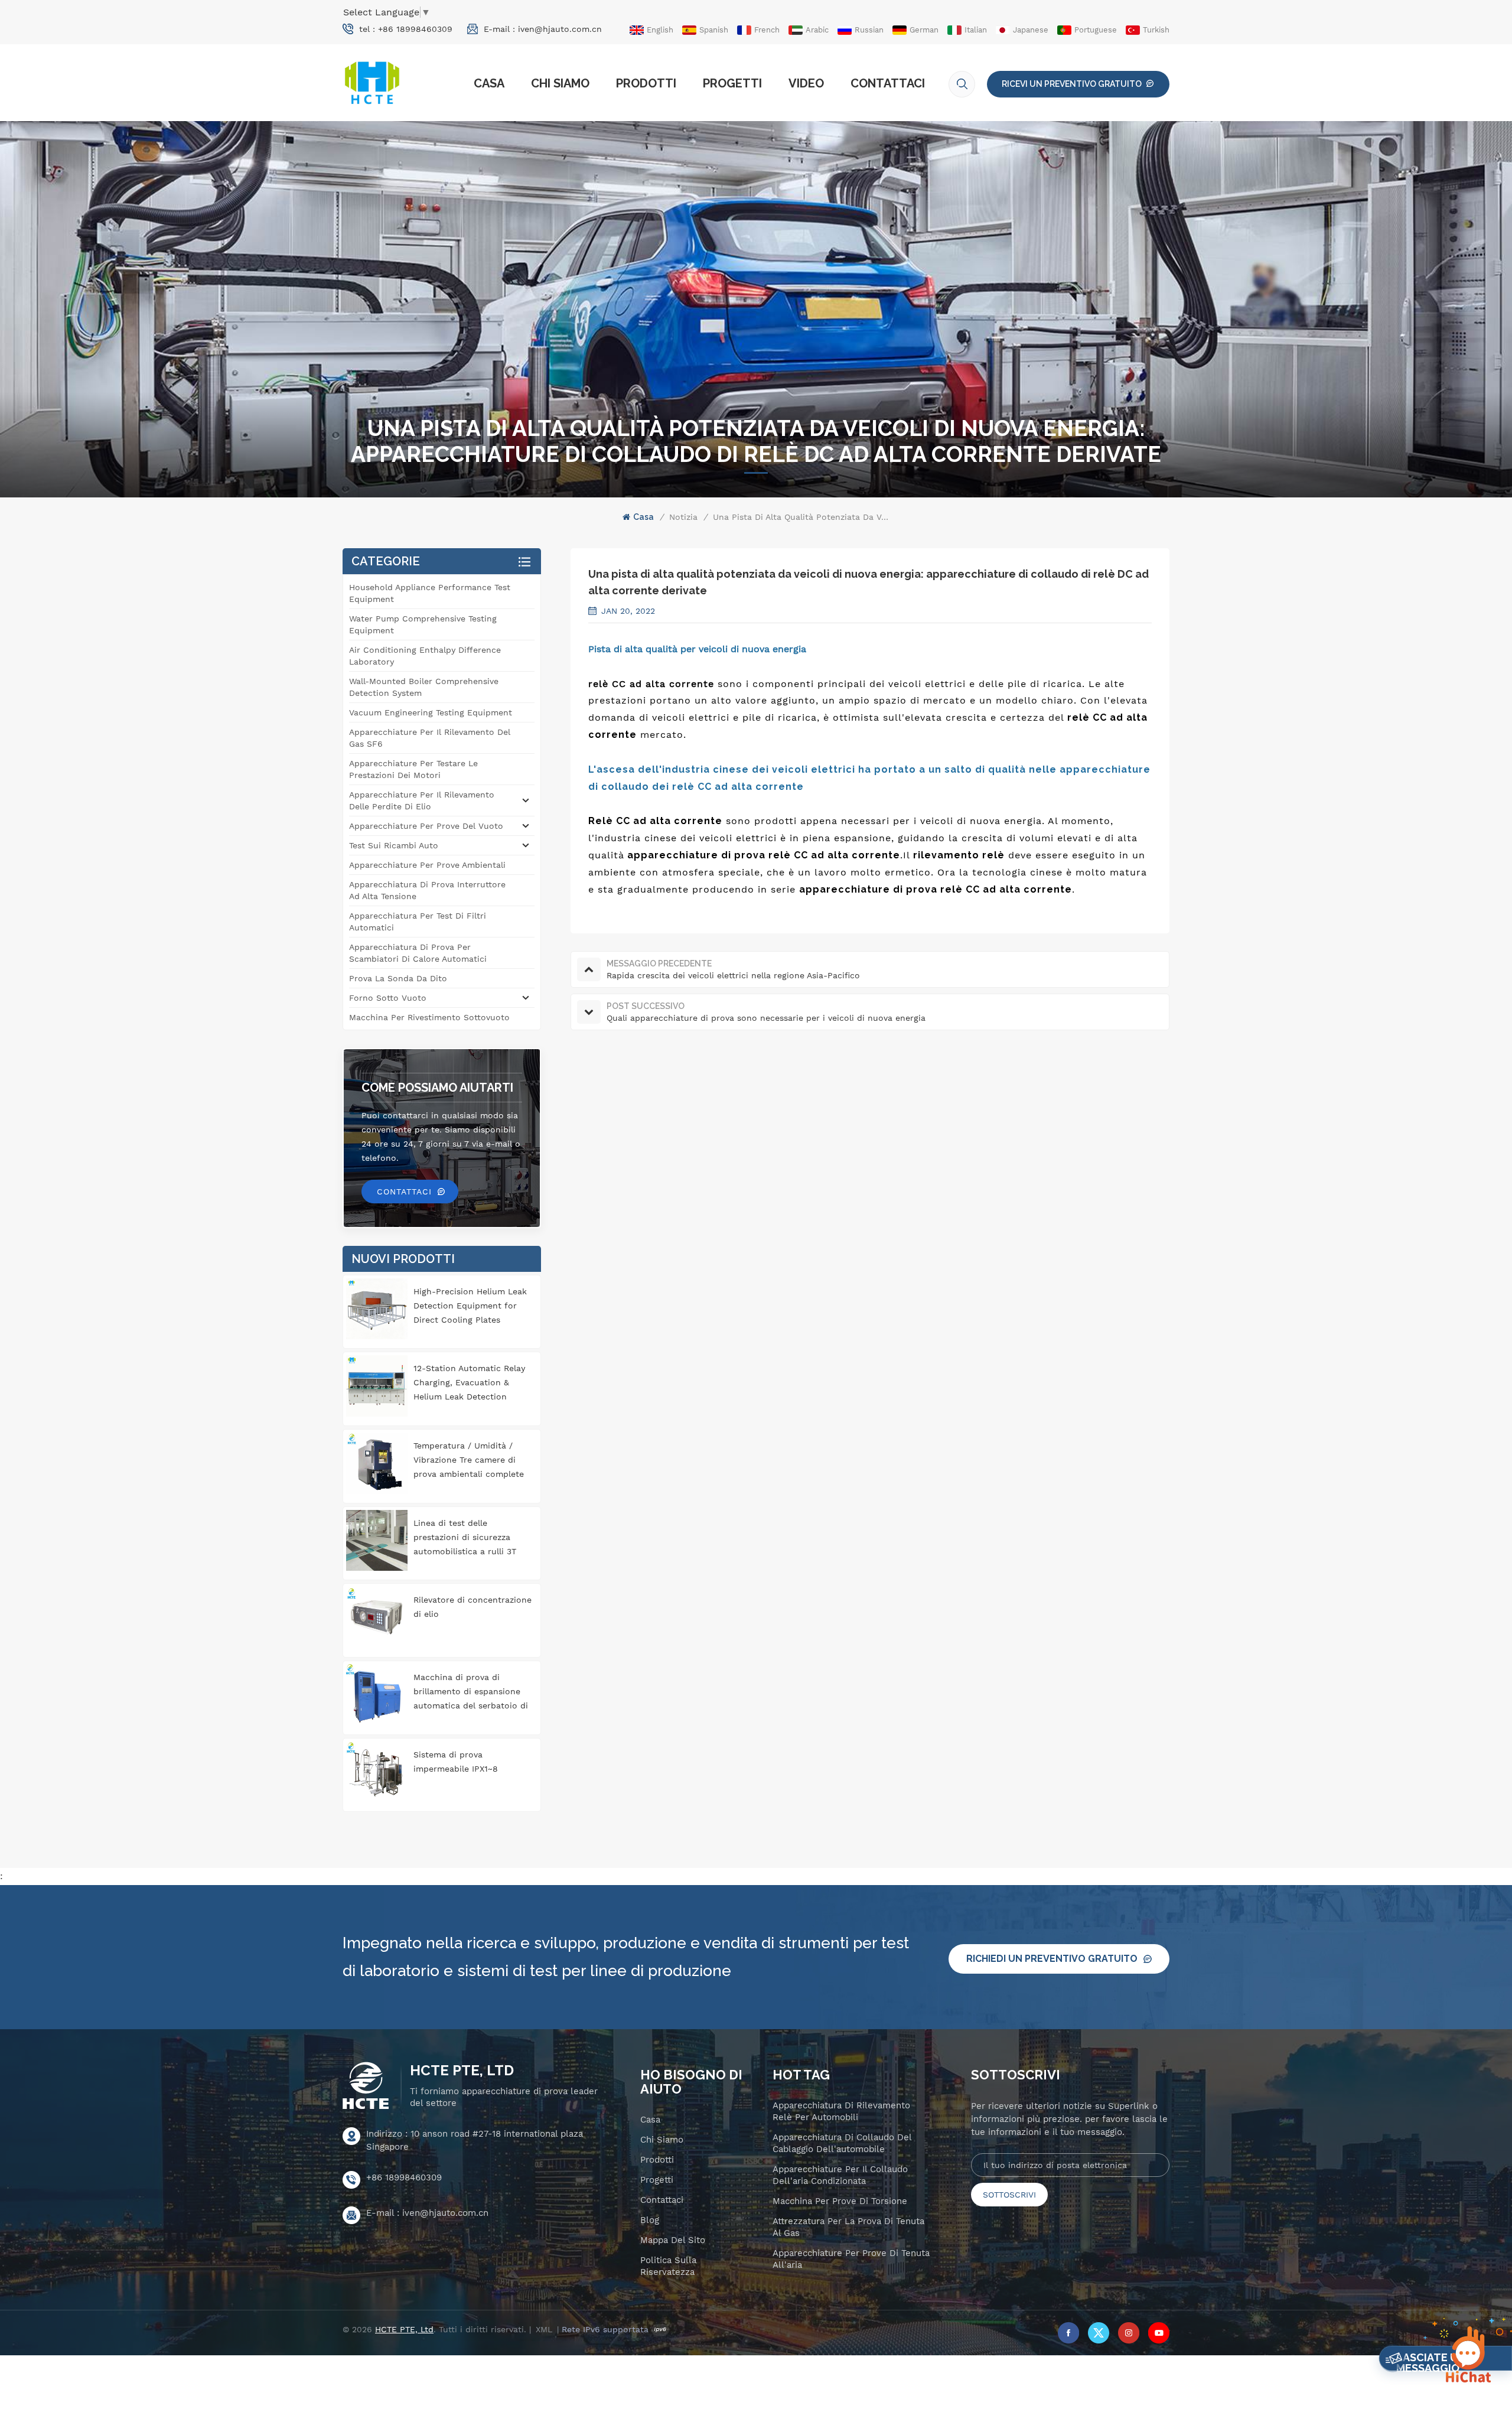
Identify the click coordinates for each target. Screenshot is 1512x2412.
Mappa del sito (673, 2240)
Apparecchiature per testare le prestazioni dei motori (413, 769)
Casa (489, 83)
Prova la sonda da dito (398, 978)
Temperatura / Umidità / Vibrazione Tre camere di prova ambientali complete (469, 1460)
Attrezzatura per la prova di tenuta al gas (848, 2227)
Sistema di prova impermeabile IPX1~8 (456, 1762)
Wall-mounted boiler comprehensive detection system (424, 687)
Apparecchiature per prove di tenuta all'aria (851, 2259)
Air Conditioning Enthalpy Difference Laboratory (425, 656)
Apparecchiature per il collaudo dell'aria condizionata (840, 2175)
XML (544, 2329)
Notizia (683, 517)
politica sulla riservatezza (668, 2266)
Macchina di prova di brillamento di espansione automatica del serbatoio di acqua (471, 1692)
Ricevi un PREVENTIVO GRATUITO (1072, 84)
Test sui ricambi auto (394, 845)
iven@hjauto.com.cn (560, 29)
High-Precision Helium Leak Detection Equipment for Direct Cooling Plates (470, 1306)
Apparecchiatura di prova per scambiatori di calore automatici (418, 953)
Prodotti (646, 83)
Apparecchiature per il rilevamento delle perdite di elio (422, 800)
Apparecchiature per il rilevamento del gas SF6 (430, 738)
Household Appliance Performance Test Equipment (430, 593)
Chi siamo (560, 83)
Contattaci (888, 83)
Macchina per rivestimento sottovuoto (429, 1017)
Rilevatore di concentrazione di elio (472, 1607)
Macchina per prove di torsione (840, 2201)
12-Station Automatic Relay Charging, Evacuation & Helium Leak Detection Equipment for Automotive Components (469, 1384)
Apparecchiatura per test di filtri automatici (418, 922)
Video (806, 83)
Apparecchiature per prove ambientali (427, 865)
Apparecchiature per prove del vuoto (426, 826)
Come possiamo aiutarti (437, 1088)
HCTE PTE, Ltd (462, 2071)
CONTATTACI (404, 1192)
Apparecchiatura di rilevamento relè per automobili (841, 2111)
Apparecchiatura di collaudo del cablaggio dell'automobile (842, 2143)
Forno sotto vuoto (388, 998)
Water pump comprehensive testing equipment (423, 624)
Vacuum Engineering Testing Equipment (431, 712)
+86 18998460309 (415, 29)
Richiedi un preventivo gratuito (1052, 1959)
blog (650, 2220)
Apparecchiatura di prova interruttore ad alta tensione (427, 890)
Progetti (732, 83)
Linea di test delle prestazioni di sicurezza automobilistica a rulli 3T (465, 1537)
